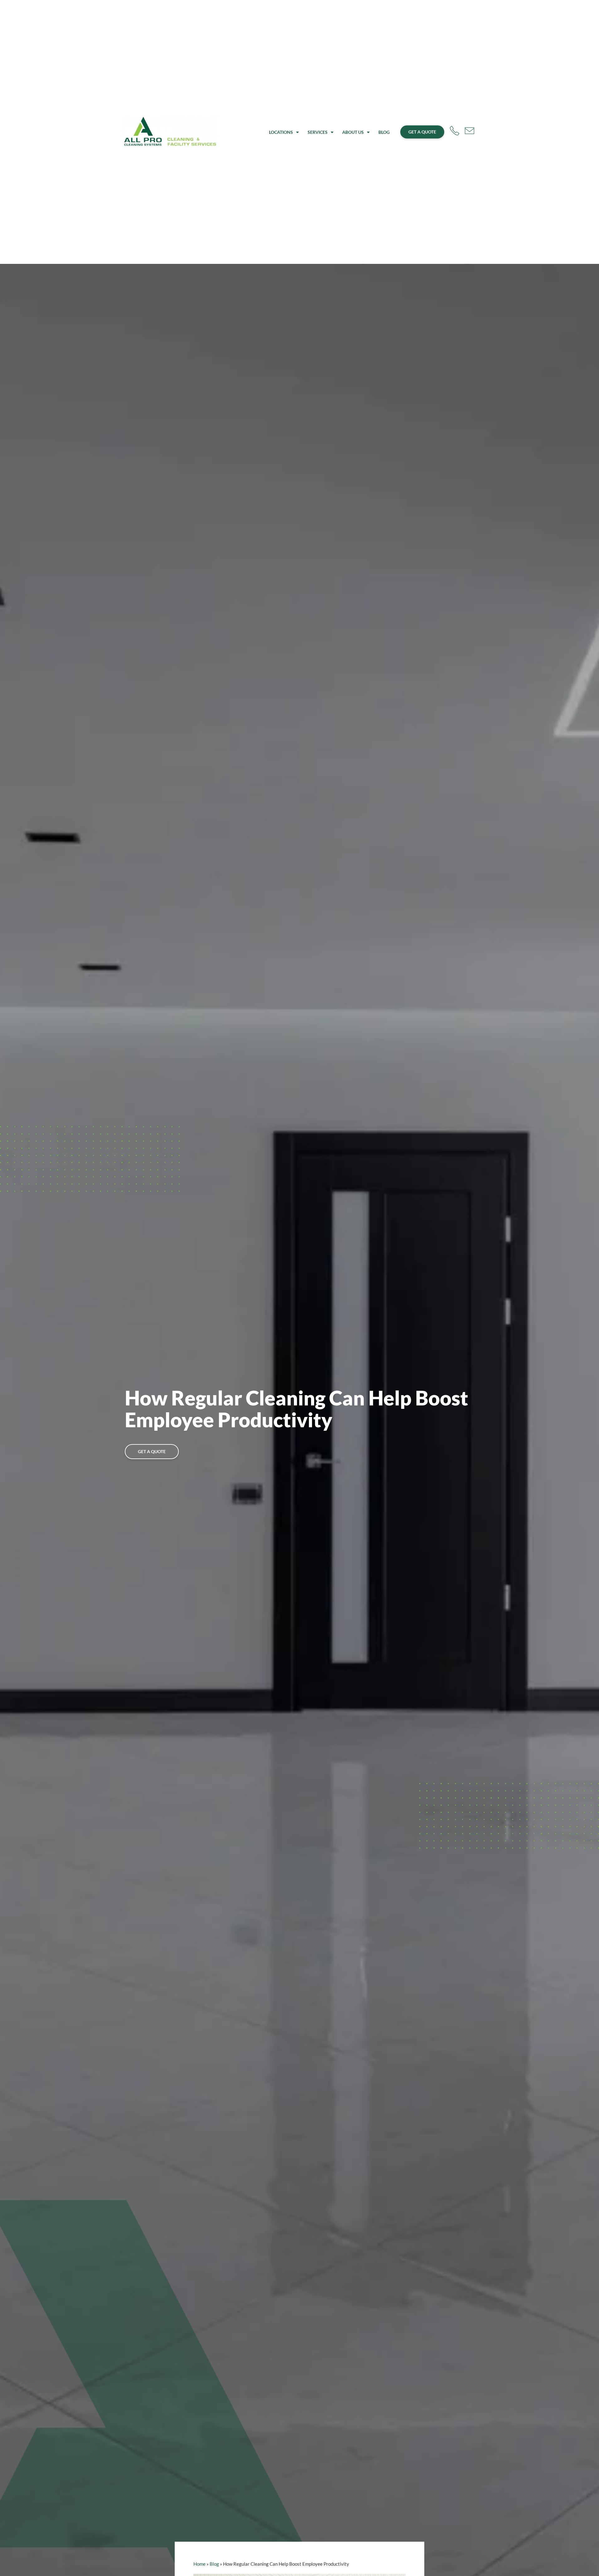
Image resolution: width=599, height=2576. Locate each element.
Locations (281, 132)
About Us (353, 132)
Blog (384, 132)
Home (200, 2564)
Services (318, 132)
